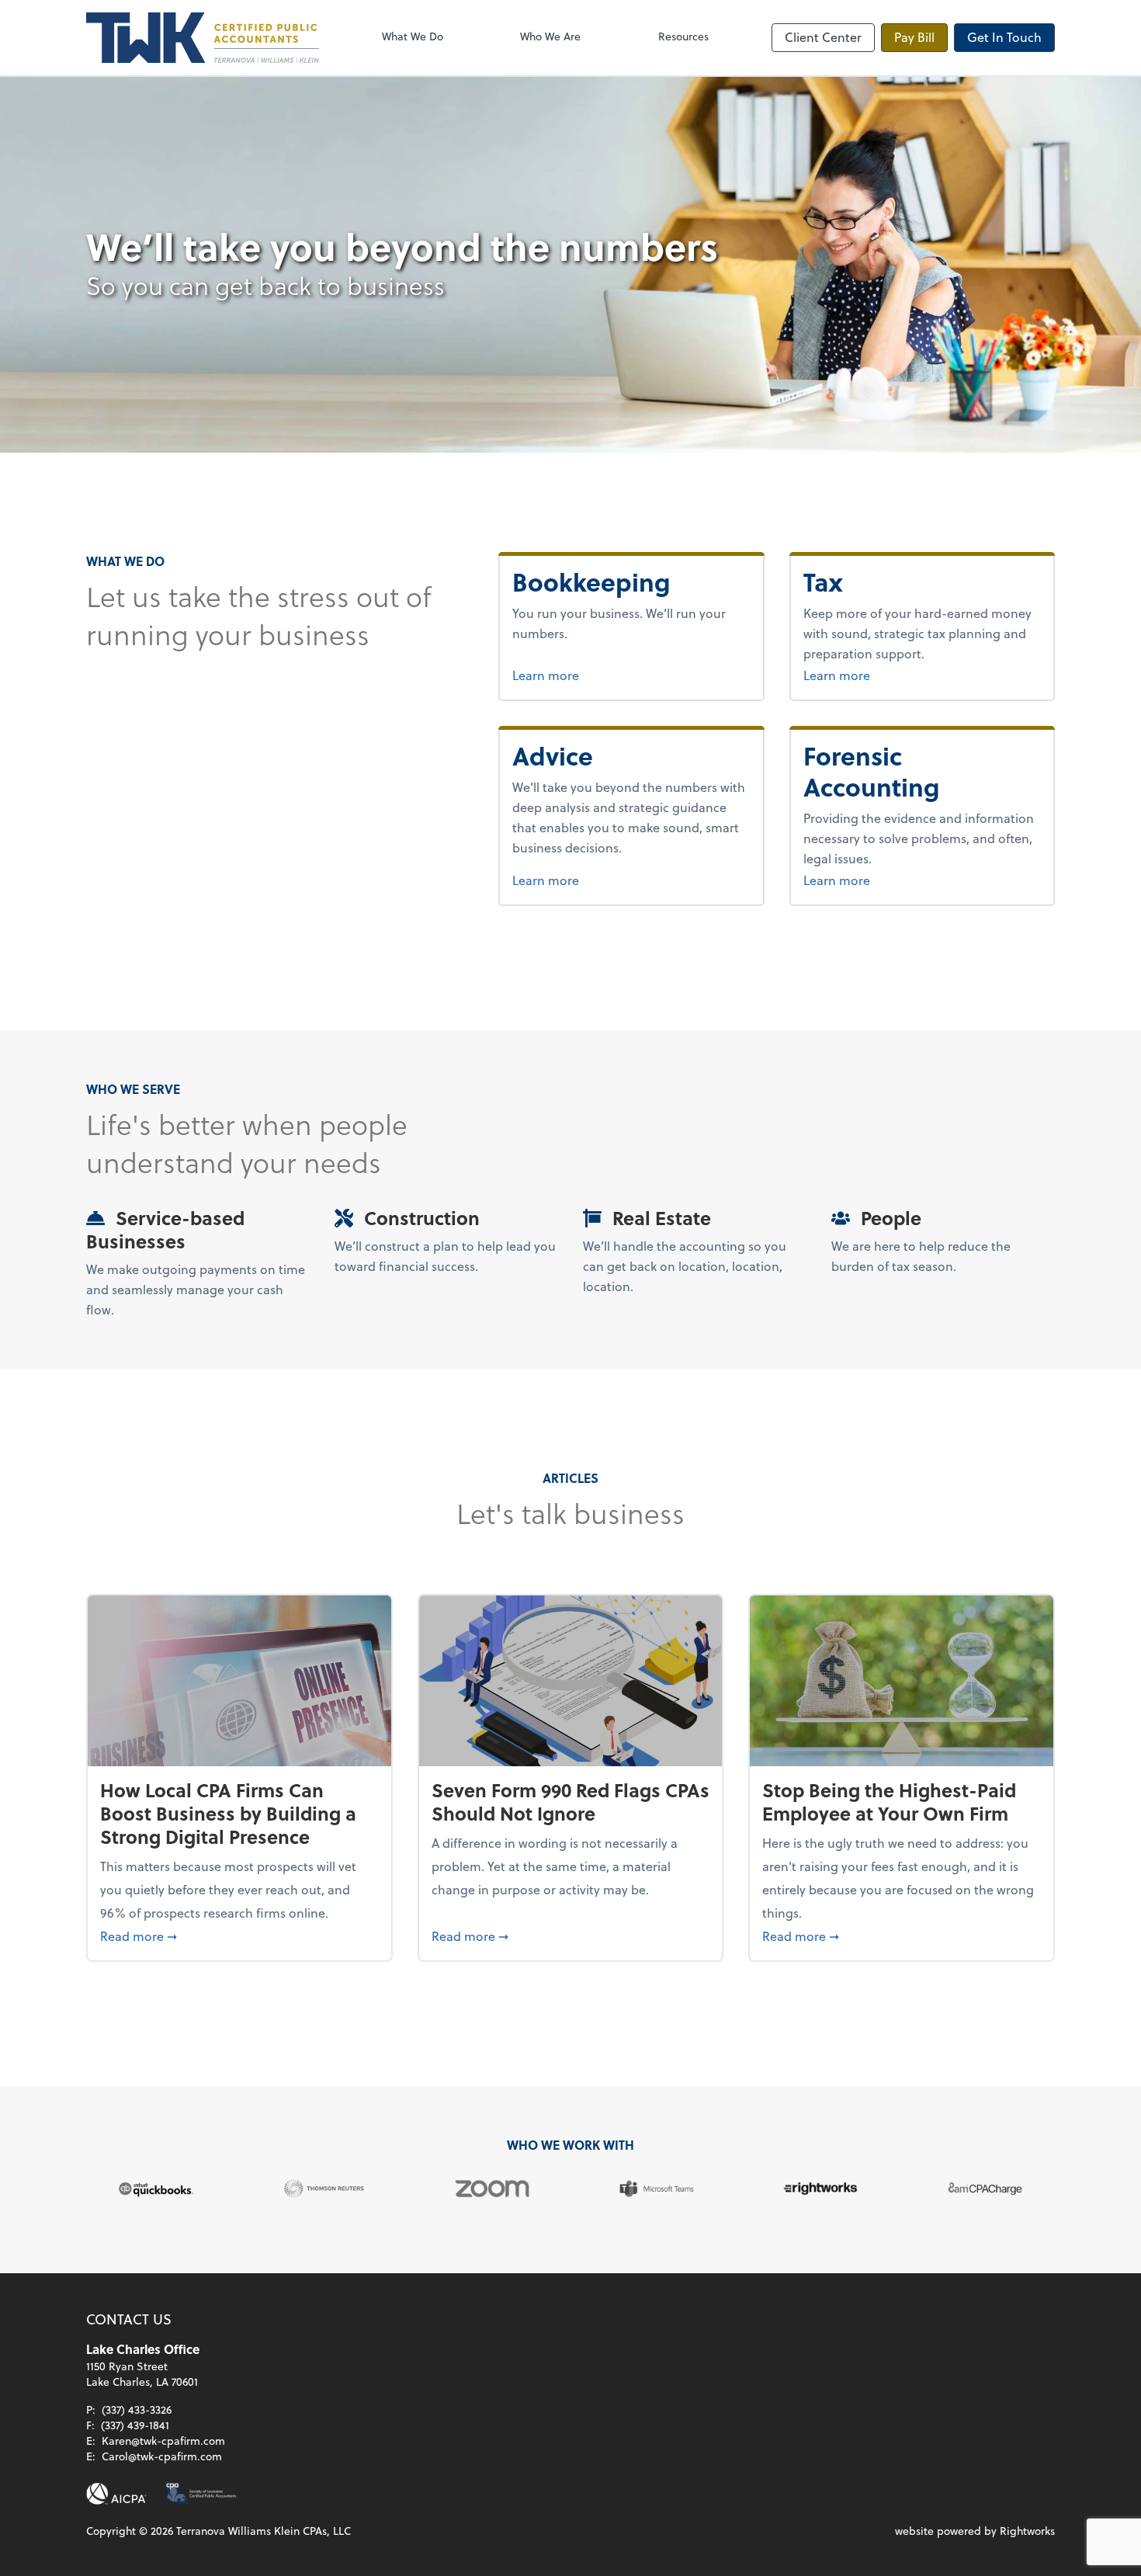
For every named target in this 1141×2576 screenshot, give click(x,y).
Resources (683, 36)
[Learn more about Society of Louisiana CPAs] (201, 2494)
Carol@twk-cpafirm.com (162, 2456)
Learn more (604, 675)
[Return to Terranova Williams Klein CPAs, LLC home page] (203, 38)
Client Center (823, 37)
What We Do (413, 36)
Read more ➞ (239, 1935)
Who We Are (550, 36)
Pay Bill (914, 37)
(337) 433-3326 (137, 2409)
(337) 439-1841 (135, 2425)
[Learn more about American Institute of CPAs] (116, 2494)
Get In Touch (1004, 37)
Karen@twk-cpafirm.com (163, 2441)
